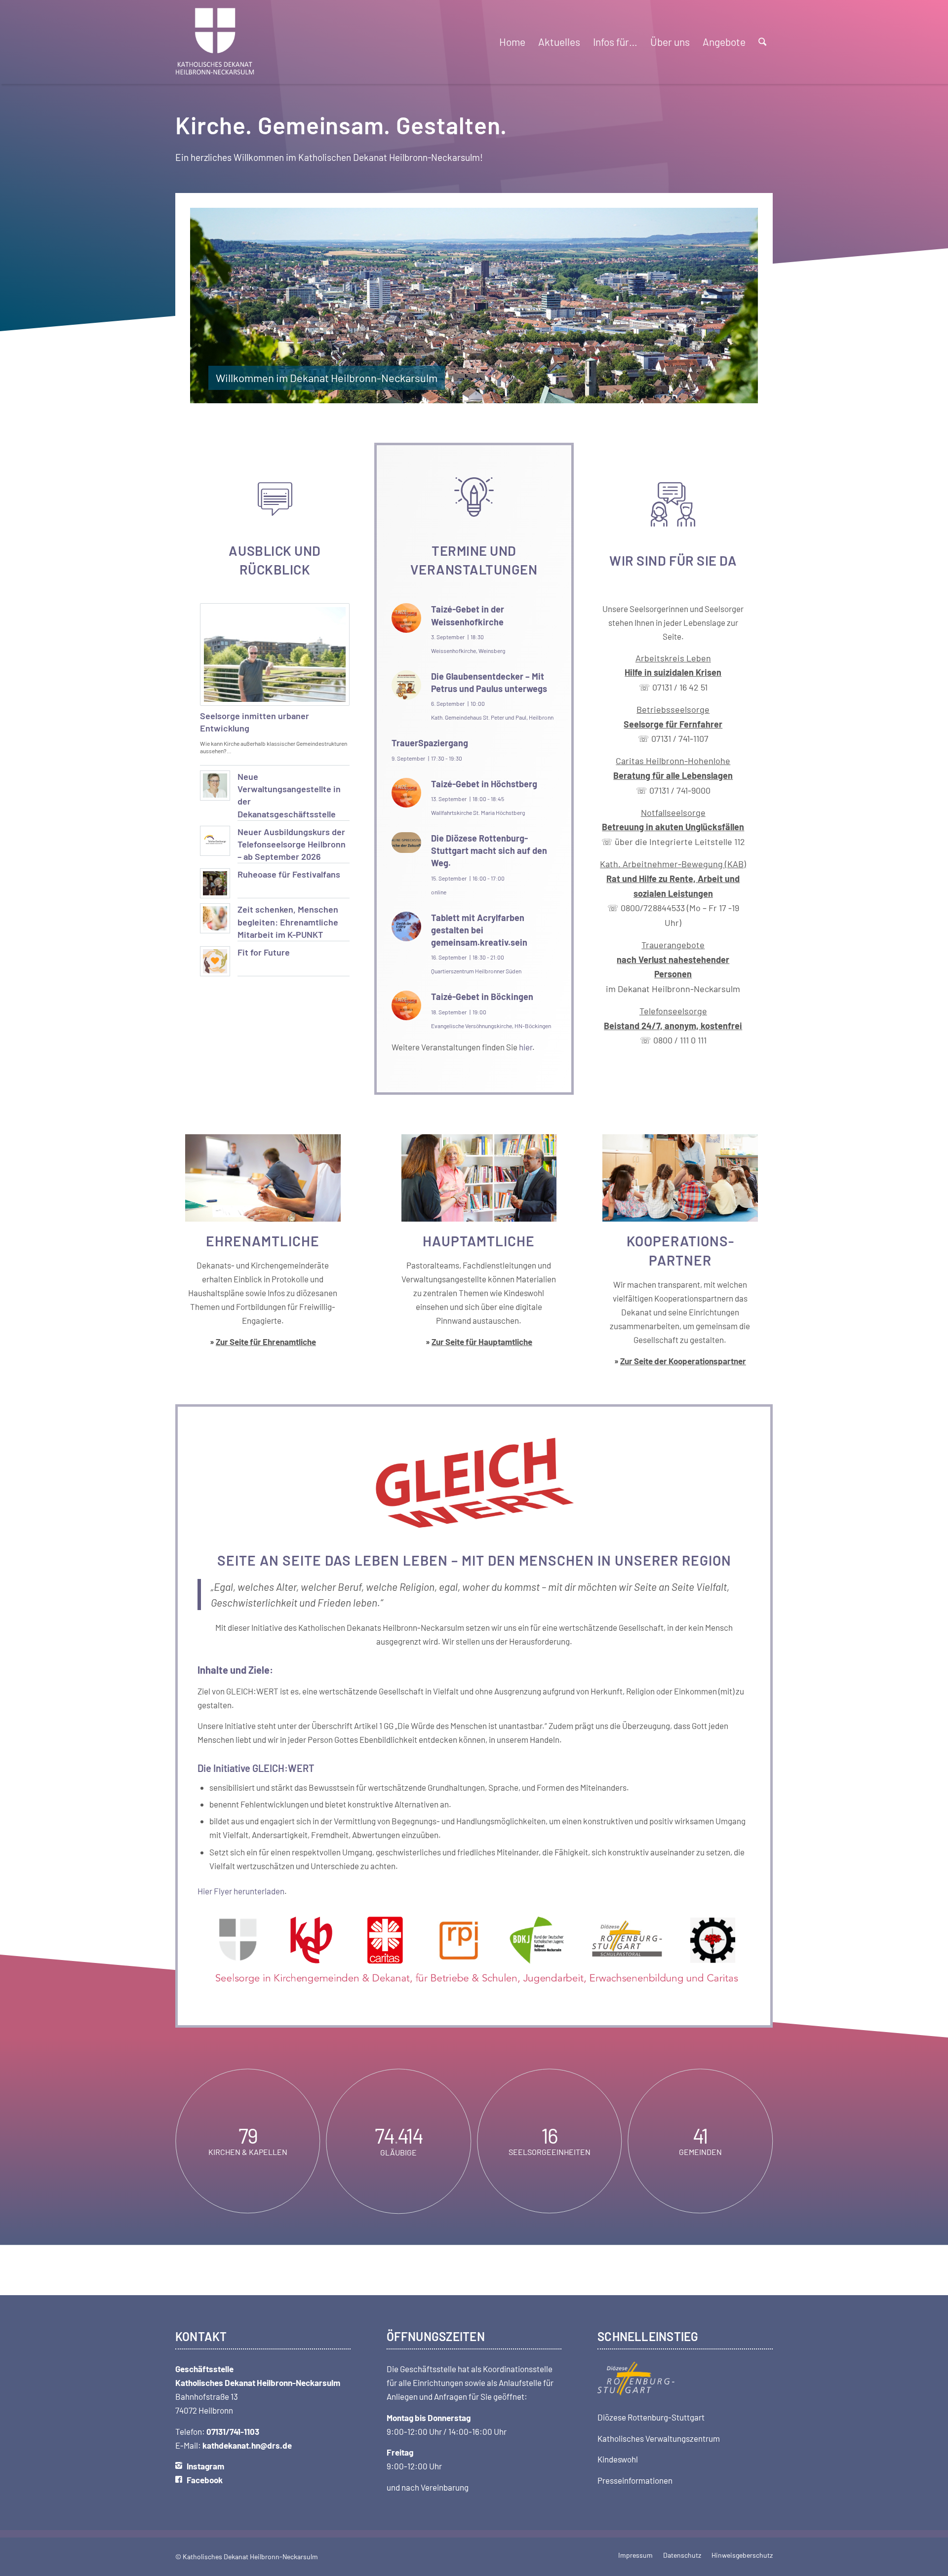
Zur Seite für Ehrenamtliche (266, 1342)
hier (526, 1047)
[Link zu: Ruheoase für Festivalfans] (215, 883)
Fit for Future (264, 952)
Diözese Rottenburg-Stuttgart (651, 2417)
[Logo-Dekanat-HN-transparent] (215, 42)
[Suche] (762, 42)
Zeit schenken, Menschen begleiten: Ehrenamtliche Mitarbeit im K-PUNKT (288, 922)
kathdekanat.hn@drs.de (247, 2445)
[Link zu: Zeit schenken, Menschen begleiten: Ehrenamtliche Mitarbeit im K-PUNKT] (215, 918)
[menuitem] (512, 42)
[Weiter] (736, 306)
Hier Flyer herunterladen (241, 1891)
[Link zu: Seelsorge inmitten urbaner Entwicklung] (275, 654)
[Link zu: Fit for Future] (215, 961)
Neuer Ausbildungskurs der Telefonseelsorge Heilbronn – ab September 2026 (292, 844)
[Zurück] (212, 306)
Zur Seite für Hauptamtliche (482, 1342)
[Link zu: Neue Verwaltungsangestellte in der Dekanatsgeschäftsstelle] (215, 786)
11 (513, 394)
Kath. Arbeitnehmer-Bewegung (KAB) (673, 864)
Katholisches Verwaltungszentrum (659, 2438)
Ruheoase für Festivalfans (289, 874)
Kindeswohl (618, 2459)
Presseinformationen (635, 2480)
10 (506, 394)
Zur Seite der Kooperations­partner (683, 1361)
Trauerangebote (673, 959)
